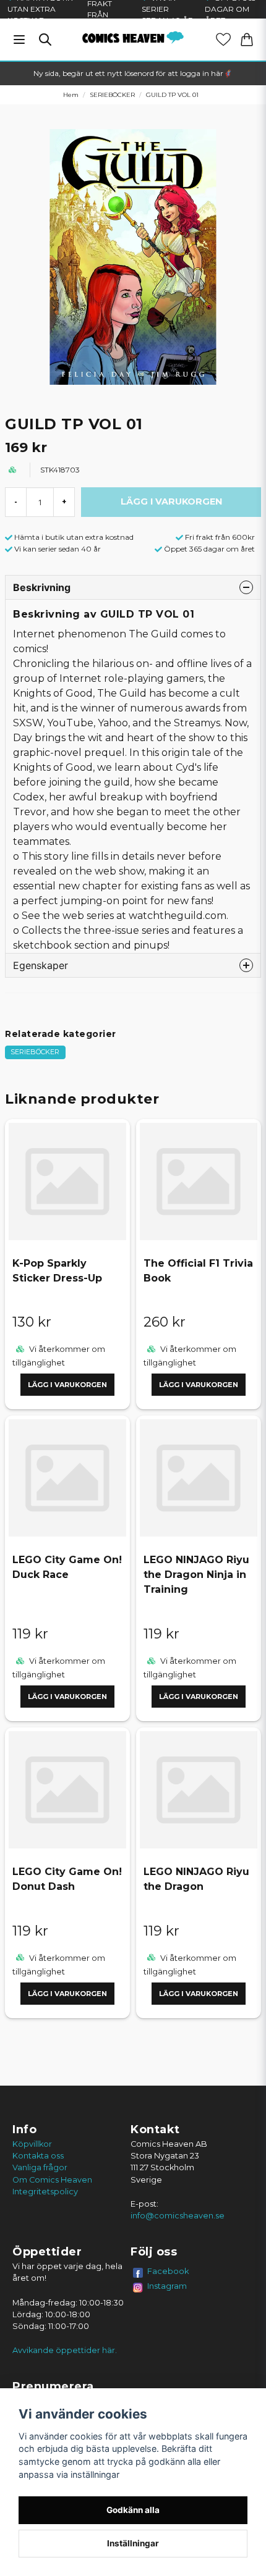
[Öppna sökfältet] (45, 40)
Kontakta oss (38, 2156)
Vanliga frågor (40, 2167)
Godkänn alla (133, 2510)
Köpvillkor (32, 2144)
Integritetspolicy (45, 2192)
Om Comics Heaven (52, 2180)
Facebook (168, 2271)
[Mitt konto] (223, 40)
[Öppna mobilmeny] (19, 40)
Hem (71, 95)
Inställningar (133, 2543)
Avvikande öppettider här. (65, 2350)
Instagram (167, 2286)
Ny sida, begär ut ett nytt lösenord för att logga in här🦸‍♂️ (133, 73)
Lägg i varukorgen (67, 1385)
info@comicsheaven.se (178, 2216)
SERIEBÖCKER (112, 95)
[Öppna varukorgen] (247, 40)
